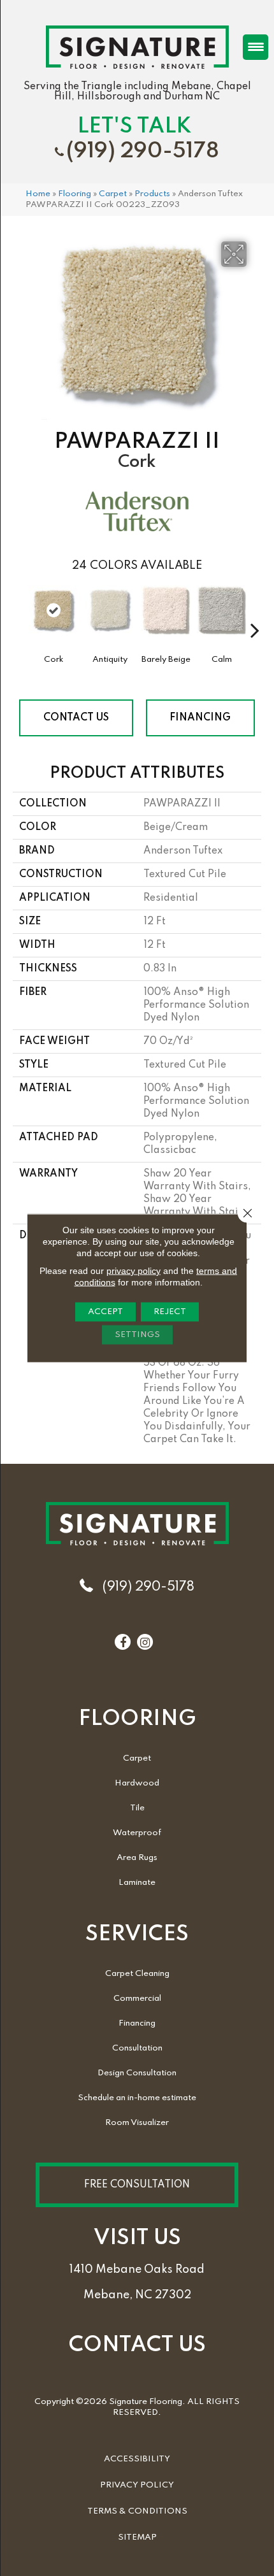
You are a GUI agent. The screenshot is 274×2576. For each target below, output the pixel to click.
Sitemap (137, 2537)
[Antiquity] (110, 617)
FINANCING (200, 718)
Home (38, 194)
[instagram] (145, 1643)
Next (255, 611)
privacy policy (133, 1271)
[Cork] (54, 610)
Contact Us (76, 718)
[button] (137, 2185)
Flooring (75, 194)
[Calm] (222, 617)
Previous (19, 611)
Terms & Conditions (137, 2511)
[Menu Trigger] (256, 47)
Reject (170, 1312)
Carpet (113, 194)
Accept (105, 1312)
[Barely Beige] (166, 617)
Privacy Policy (137, 2485)
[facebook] (123, 1643)
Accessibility (137, 2459)
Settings (137, 1335)
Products (152, 194)
